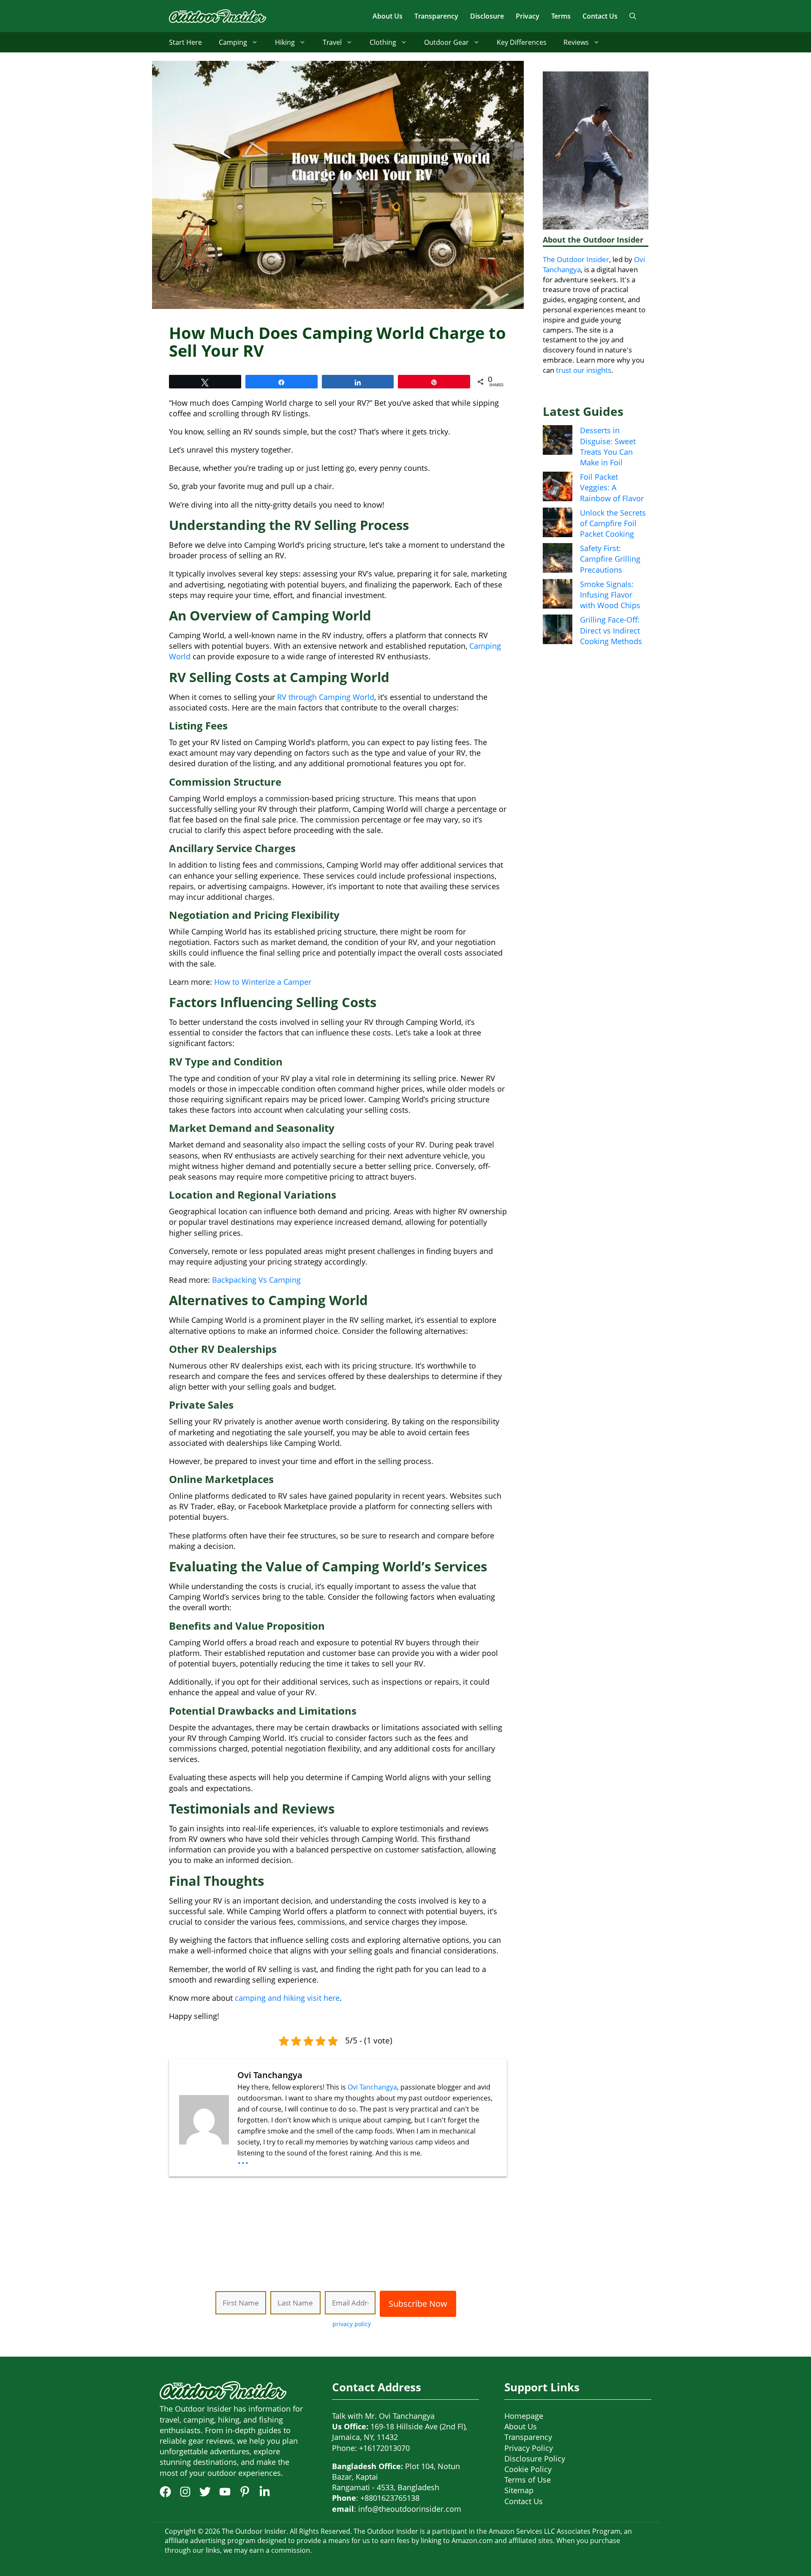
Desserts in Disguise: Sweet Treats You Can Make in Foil (608, 446)
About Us (388, 16)
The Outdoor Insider (576, 259)
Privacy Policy (529, 2448)
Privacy (528, 16)
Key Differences (522, 42)
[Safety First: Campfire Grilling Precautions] (558, 559)
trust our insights (584, 370)
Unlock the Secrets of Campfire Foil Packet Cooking (613, 523)
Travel (332, 42)
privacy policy (352, 2324)
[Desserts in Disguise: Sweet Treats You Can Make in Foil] (558, 441)
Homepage (524, 2416)
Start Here (185, 42)
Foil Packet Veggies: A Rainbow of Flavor (612, 487)
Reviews (576, 42)
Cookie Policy (528, 2469)
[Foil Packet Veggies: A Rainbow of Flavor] (558, 488)
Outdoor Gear (446, 42)
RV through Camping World (326, 697)
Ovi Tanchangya (372, 2087)
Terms (561, 16)
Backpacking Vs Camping (256, 1280)
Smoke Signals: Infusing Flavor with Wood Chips (610, 595)
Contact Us (600, 16)
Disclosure (487, 16)
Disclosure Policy (535, 2459)
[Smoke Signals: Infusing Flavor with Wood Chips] (558, 595)
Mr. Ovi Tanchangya (400, 2416)
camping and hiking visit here (287, 1998)
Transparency (436, 16)
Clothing (383, 42)
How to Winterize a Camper (263, 982)
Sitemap (519, 2490)
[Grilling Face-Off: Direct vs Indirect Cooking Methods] (558, 631)
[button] (633, 16)
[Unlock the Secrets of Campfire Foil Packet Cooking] (558, 524)
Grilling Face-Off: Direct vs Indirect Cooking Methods (611, 630)
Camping (233, 42)
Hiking (285, 42)
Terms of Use (528, 2480)
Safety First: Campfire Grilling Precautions (610, 559)
